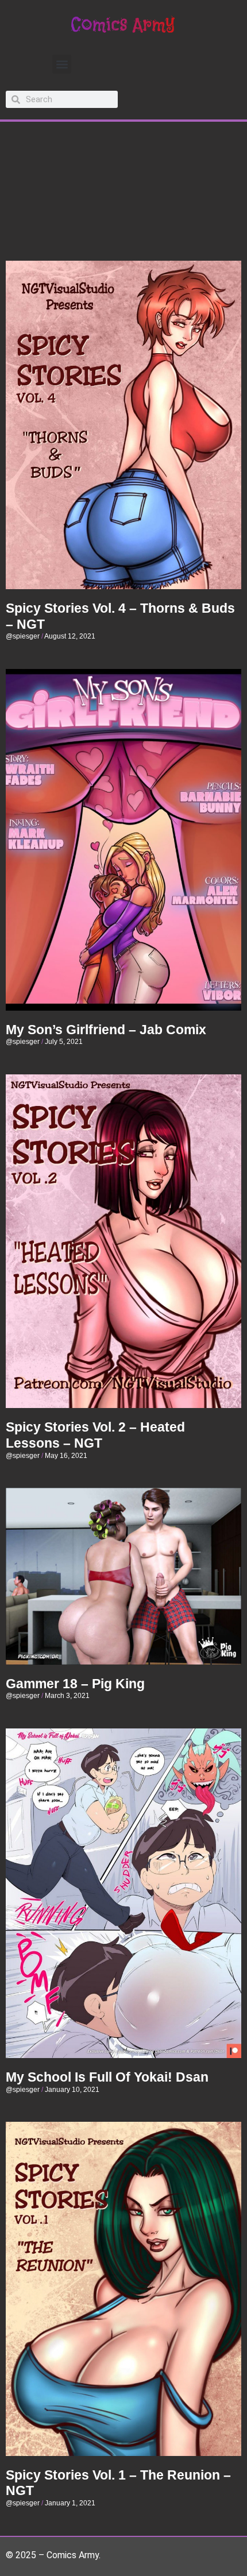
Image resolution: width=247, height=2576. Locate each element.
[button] (62, 64)
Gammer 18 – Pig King (75, 1684)
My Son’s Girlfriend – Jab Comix (106, 1030)
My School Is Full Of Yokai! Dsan (107, 2077)
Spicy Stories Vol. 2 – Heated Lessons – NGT (95, 1435)
